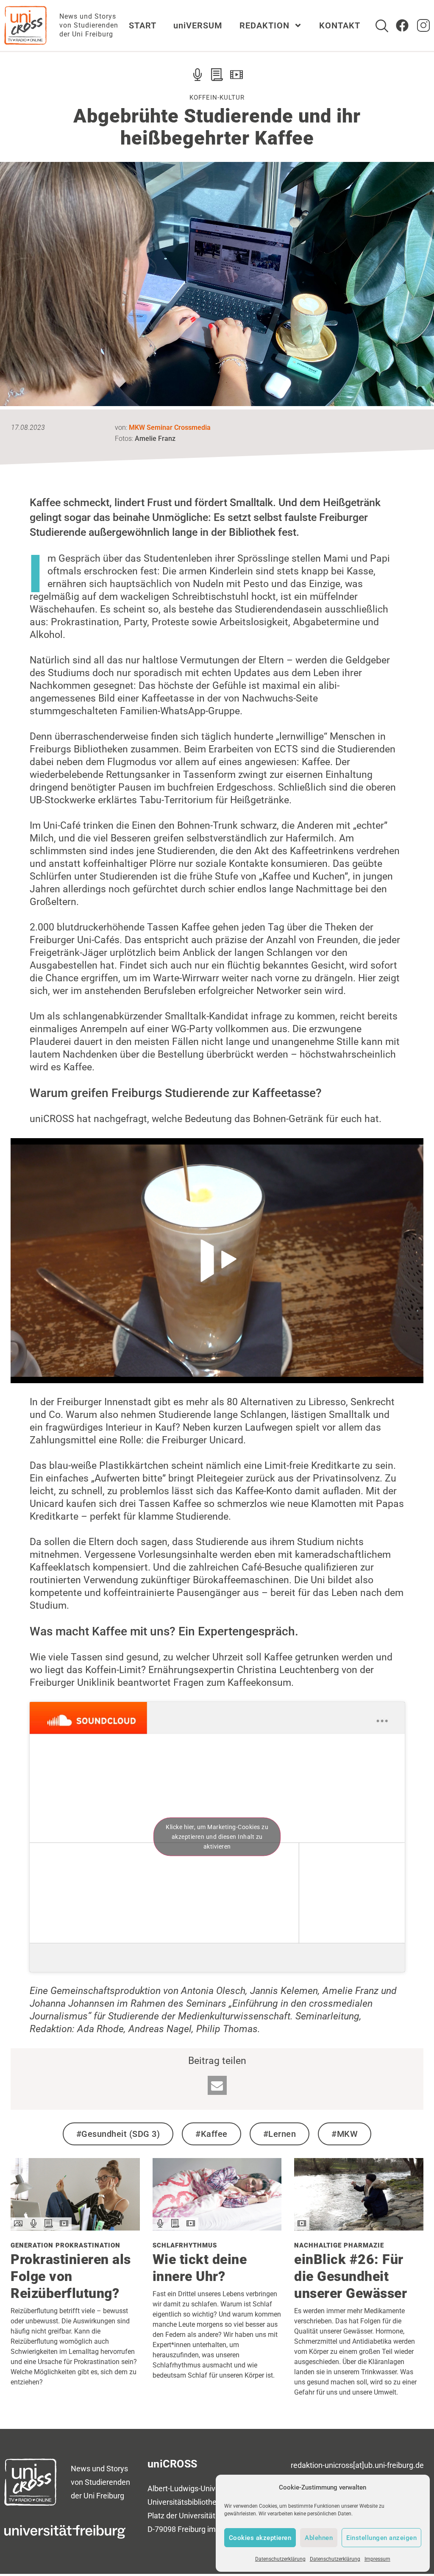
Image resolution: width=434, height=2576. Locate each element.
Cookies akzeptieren (260, 2538)
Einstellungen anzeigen (381, 2538)
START (143, 25)
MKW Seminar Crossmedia (170, 427)
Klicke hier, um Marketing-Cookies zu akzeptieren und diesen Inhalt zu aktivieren (217, 1837)
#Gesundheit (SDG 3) (118, 2134)
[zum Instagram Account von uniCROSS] (423, 25)
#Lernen (280, 2134)
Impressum (377, 2559)
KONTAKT (340, 25)
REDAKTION (264, 25)
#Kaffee (211, 2134)
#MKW (345, 2134)
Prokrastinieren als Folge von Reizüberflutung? (71, 2276)
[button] (217, 2085)
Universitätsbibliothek (184, 2502)
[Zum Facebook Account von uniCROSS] (402, 25)
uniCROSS (172, 2464)
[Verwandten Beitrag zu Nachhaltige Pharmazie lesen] (359, 2227)
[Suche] (382, 26)
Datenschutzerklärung (280, 2559)
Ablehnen (319, 2538)
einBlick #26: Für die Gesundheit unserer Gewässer (351, 2276)
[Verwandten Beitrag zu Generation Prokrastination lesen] (75, 2227)
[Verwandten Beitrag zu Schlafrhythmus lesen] (217, 2227)
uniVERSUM (198, 25)
